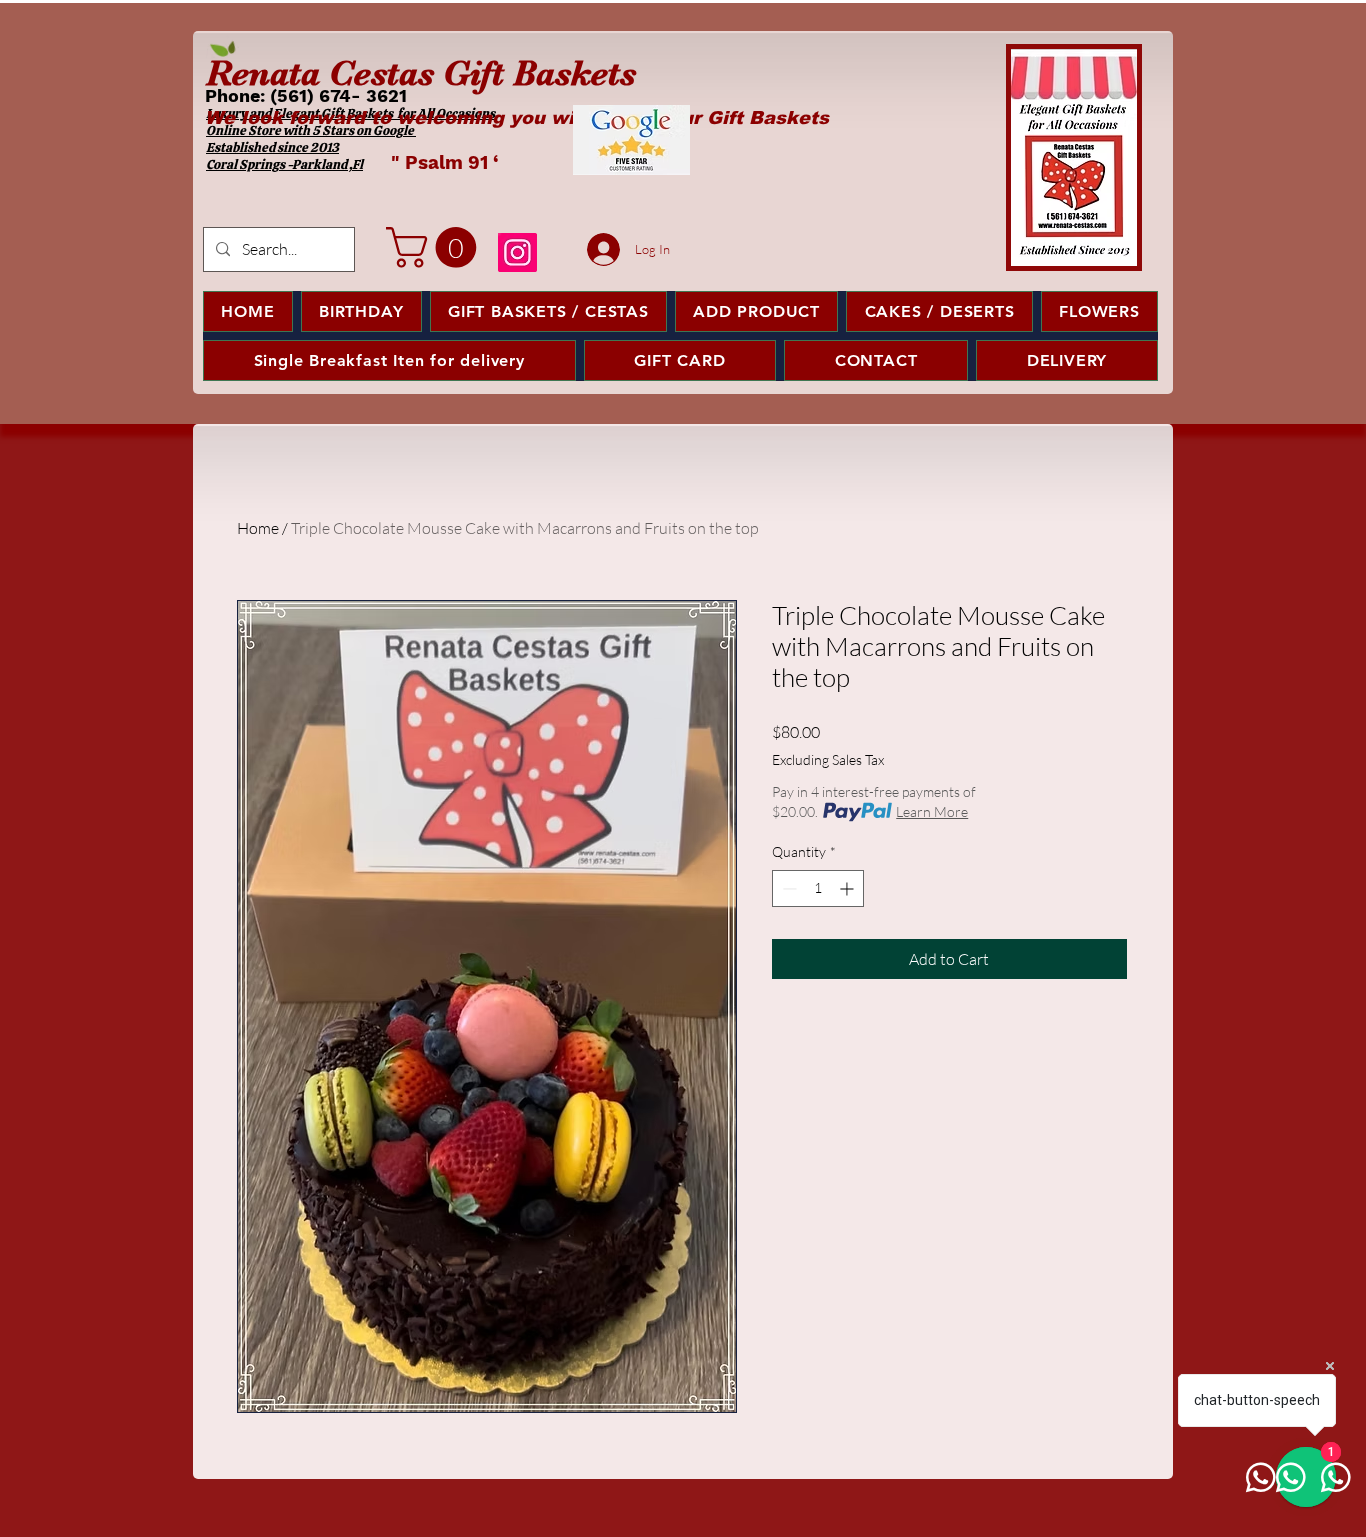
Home (258, 528)
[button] (436, 247)
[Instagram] (517, 252)
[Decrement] (787, 888)
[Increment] (848, 888)
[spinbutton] (818, 888)
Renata (263, 73)
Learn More (932, 811)
